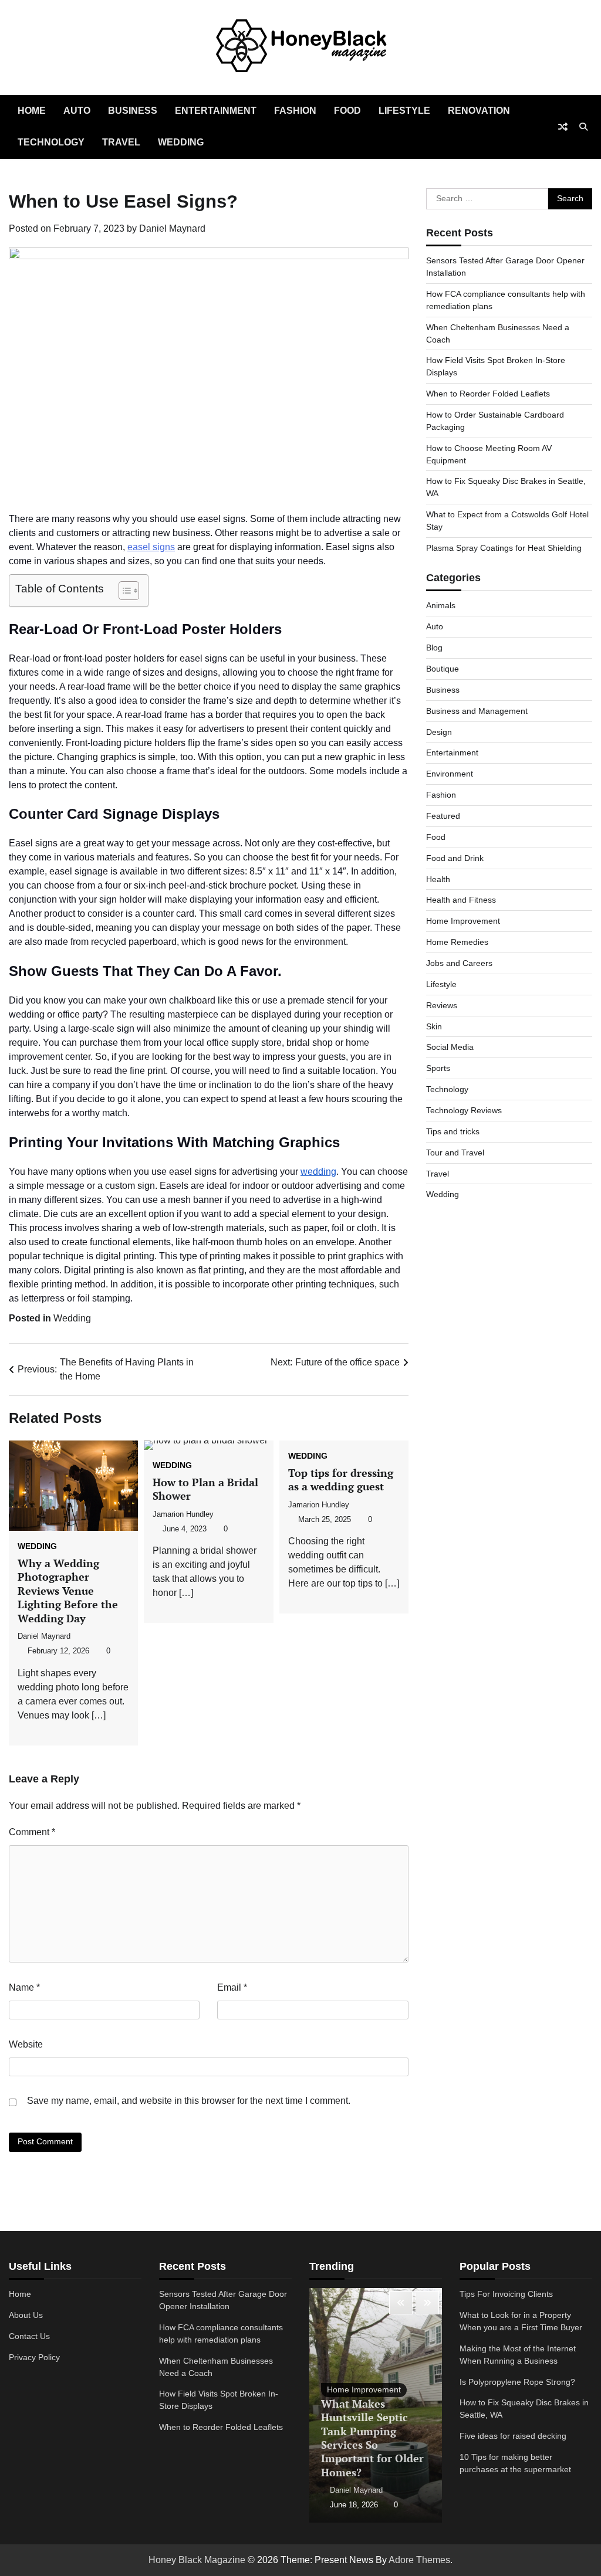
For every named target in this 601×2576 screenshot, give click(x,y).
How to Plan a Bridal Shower (205, 1489)
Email (232, 1987)
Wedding (181, 142)
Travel (121, 142)
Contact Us (29, 2336)
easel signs (151, 547)
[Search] (583, 127)
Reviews (442, 1005)
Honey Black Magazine (197, 2560)
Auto (77, 111)
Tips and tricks (453, 1131)
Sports (438, 1068)
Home (32, 111)
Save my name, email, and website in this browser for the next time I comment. (189, 2101)
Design (439, 732)
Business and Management (477, 711)
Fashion (295, 111)
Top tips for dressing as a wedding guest (341, 1479)
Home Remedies (457, 942)
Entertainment (216, 111)
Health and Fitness (461, 900)
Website (26, 2044)
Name (24, 1987)
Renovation (479, 111)
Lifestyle (404, 111)
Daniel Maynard (172, 228)
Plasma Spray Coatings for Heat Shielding (504, 548)
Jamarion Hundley (183, 1514)
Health (438, 879)
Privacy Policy (34, 2357)
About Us (26, 2315)
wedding (318, 1172)
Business (133, 111)
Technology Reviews (464, 1110)
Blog (434, 648)
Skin (434, 1026)
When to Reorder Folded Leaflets (488, 394)
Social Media (450, 1047)
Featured (443, 816)
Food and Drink (455, 858)
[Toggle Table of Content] (123, 591)
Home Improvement (463, 921)
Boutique (443, 669)
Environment (450, 774)
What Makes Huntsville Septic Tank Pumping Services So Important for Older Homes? (372, 2438)
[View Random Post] (563, 127)
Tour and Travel (455, 1153)
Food (347, 111)
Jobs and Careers (459, 963)
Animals (441, 605)
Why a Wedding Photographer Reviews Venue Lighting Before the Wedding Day (68, 1591)
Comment (32, 1832)
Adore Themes (419, 2560)
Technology (51, 142)
